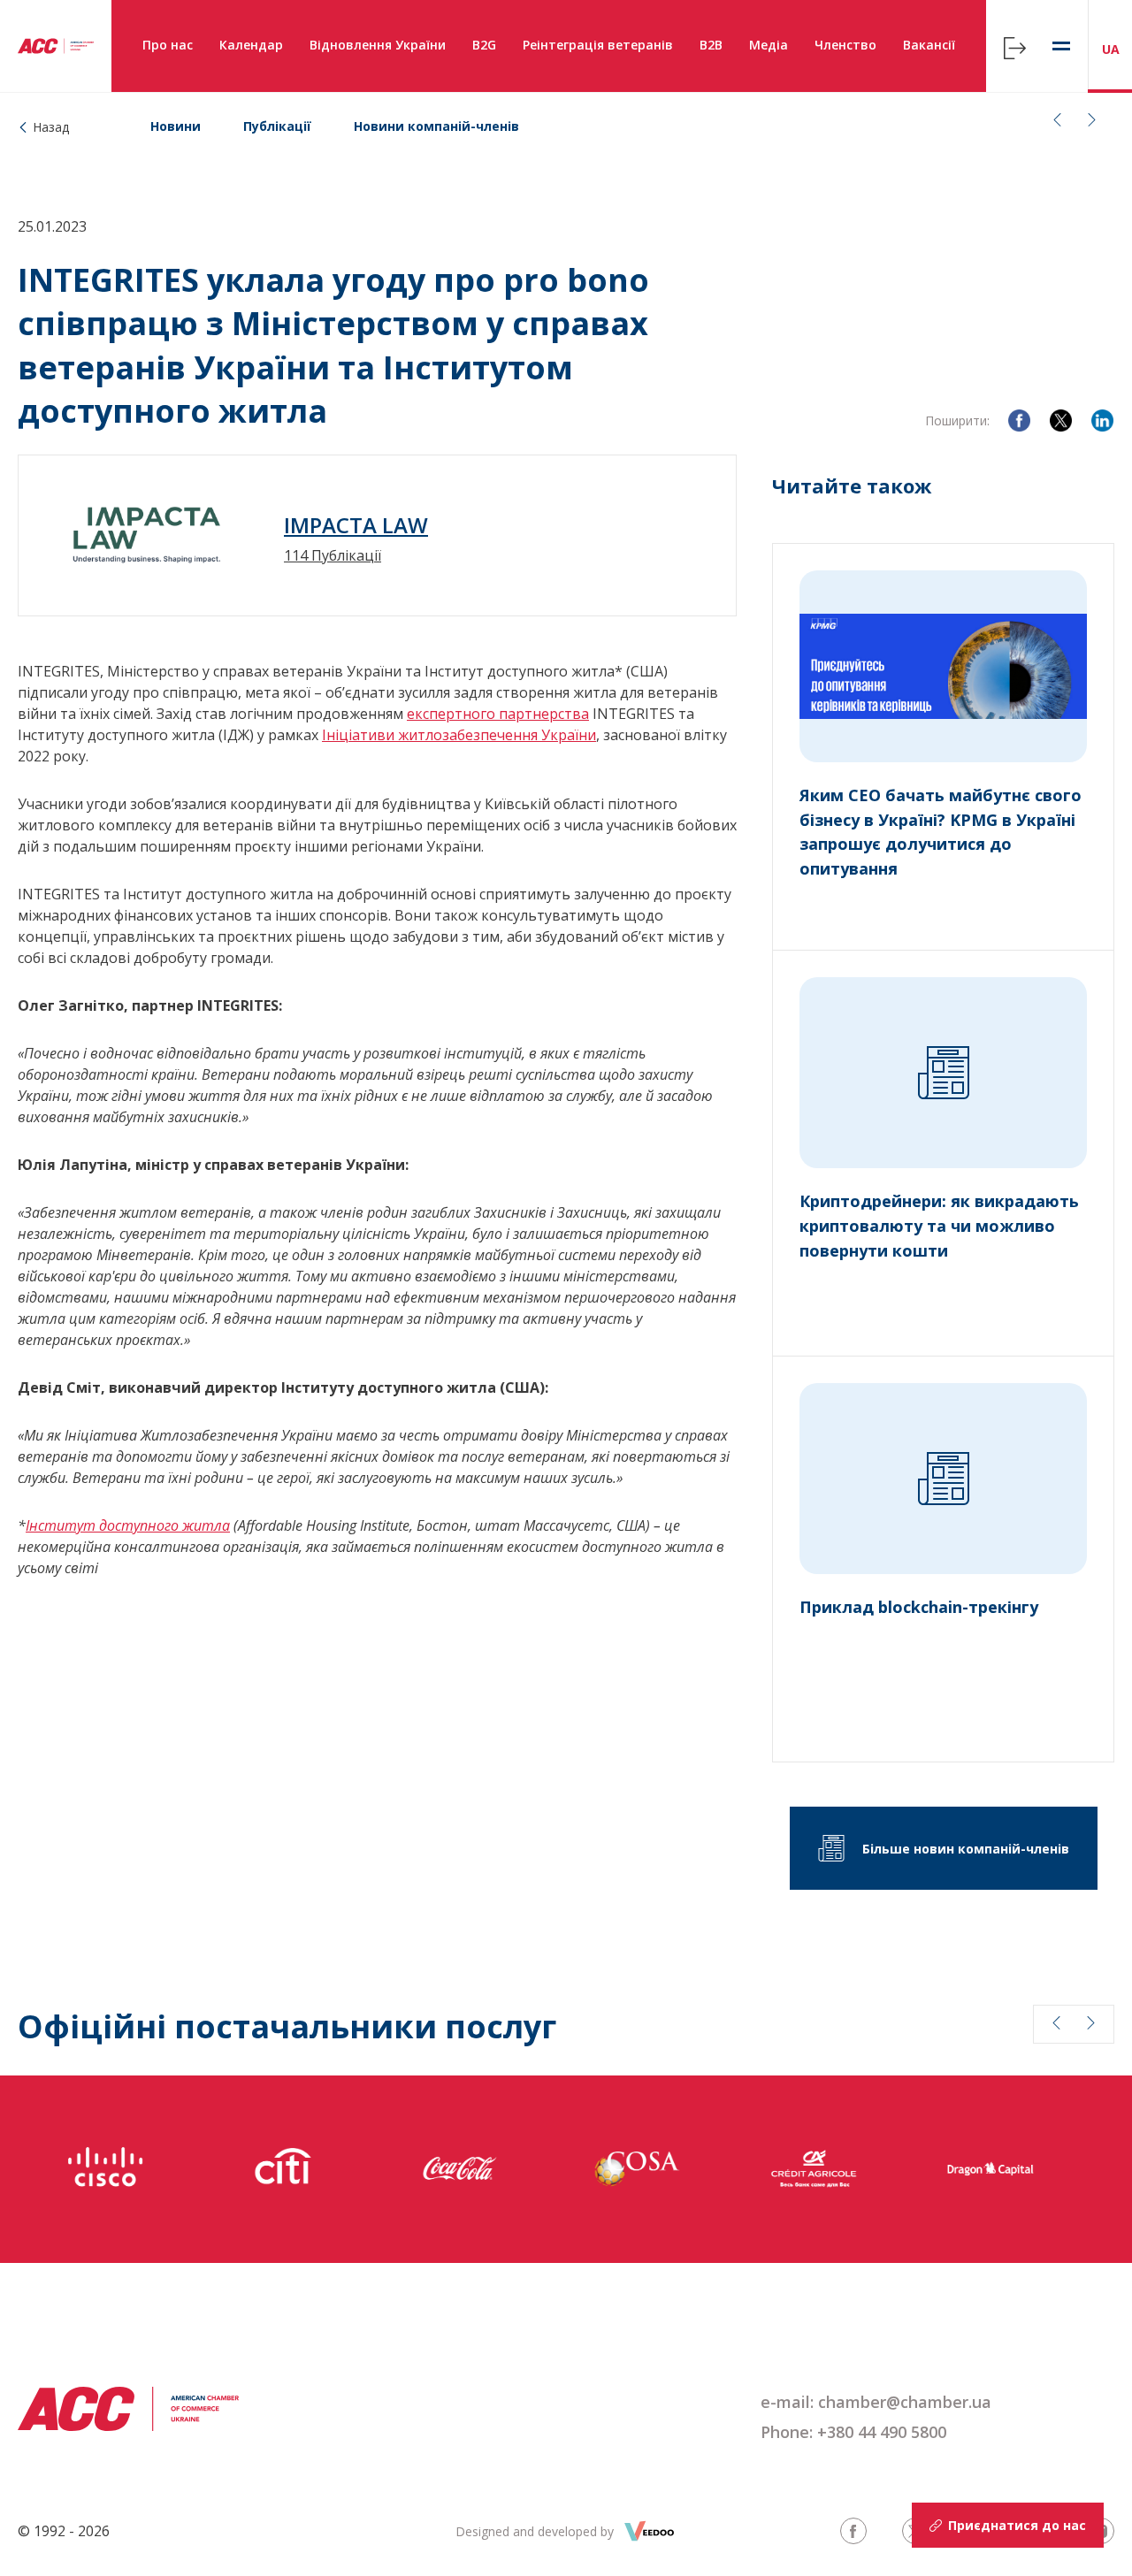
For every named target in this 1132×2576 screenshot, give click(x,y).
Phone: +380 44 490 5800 (853, 2432)
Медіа (769, 45)
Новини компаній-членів (436, 126)
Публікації (277, 126)
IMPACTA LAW (356, 525)
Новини (176, 126)
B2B (711, 45)
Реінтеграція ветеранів (598, 45)
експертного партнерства (498, 714)
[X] (1061, 420)
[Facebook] (1019, 420)
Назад (51, 127)
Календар (251, 45)
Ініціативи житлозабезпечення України (459, 735)
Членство (845, 45)
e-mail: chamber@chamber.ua (876, 2402)
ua (1111, 49)
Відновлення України (378, 45)
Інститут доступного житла (128, 1525)
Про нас (168, 45)
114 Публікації (333, 555)
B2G (484, 45)
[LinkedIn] (1102, 420)
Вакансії (929, 45)
